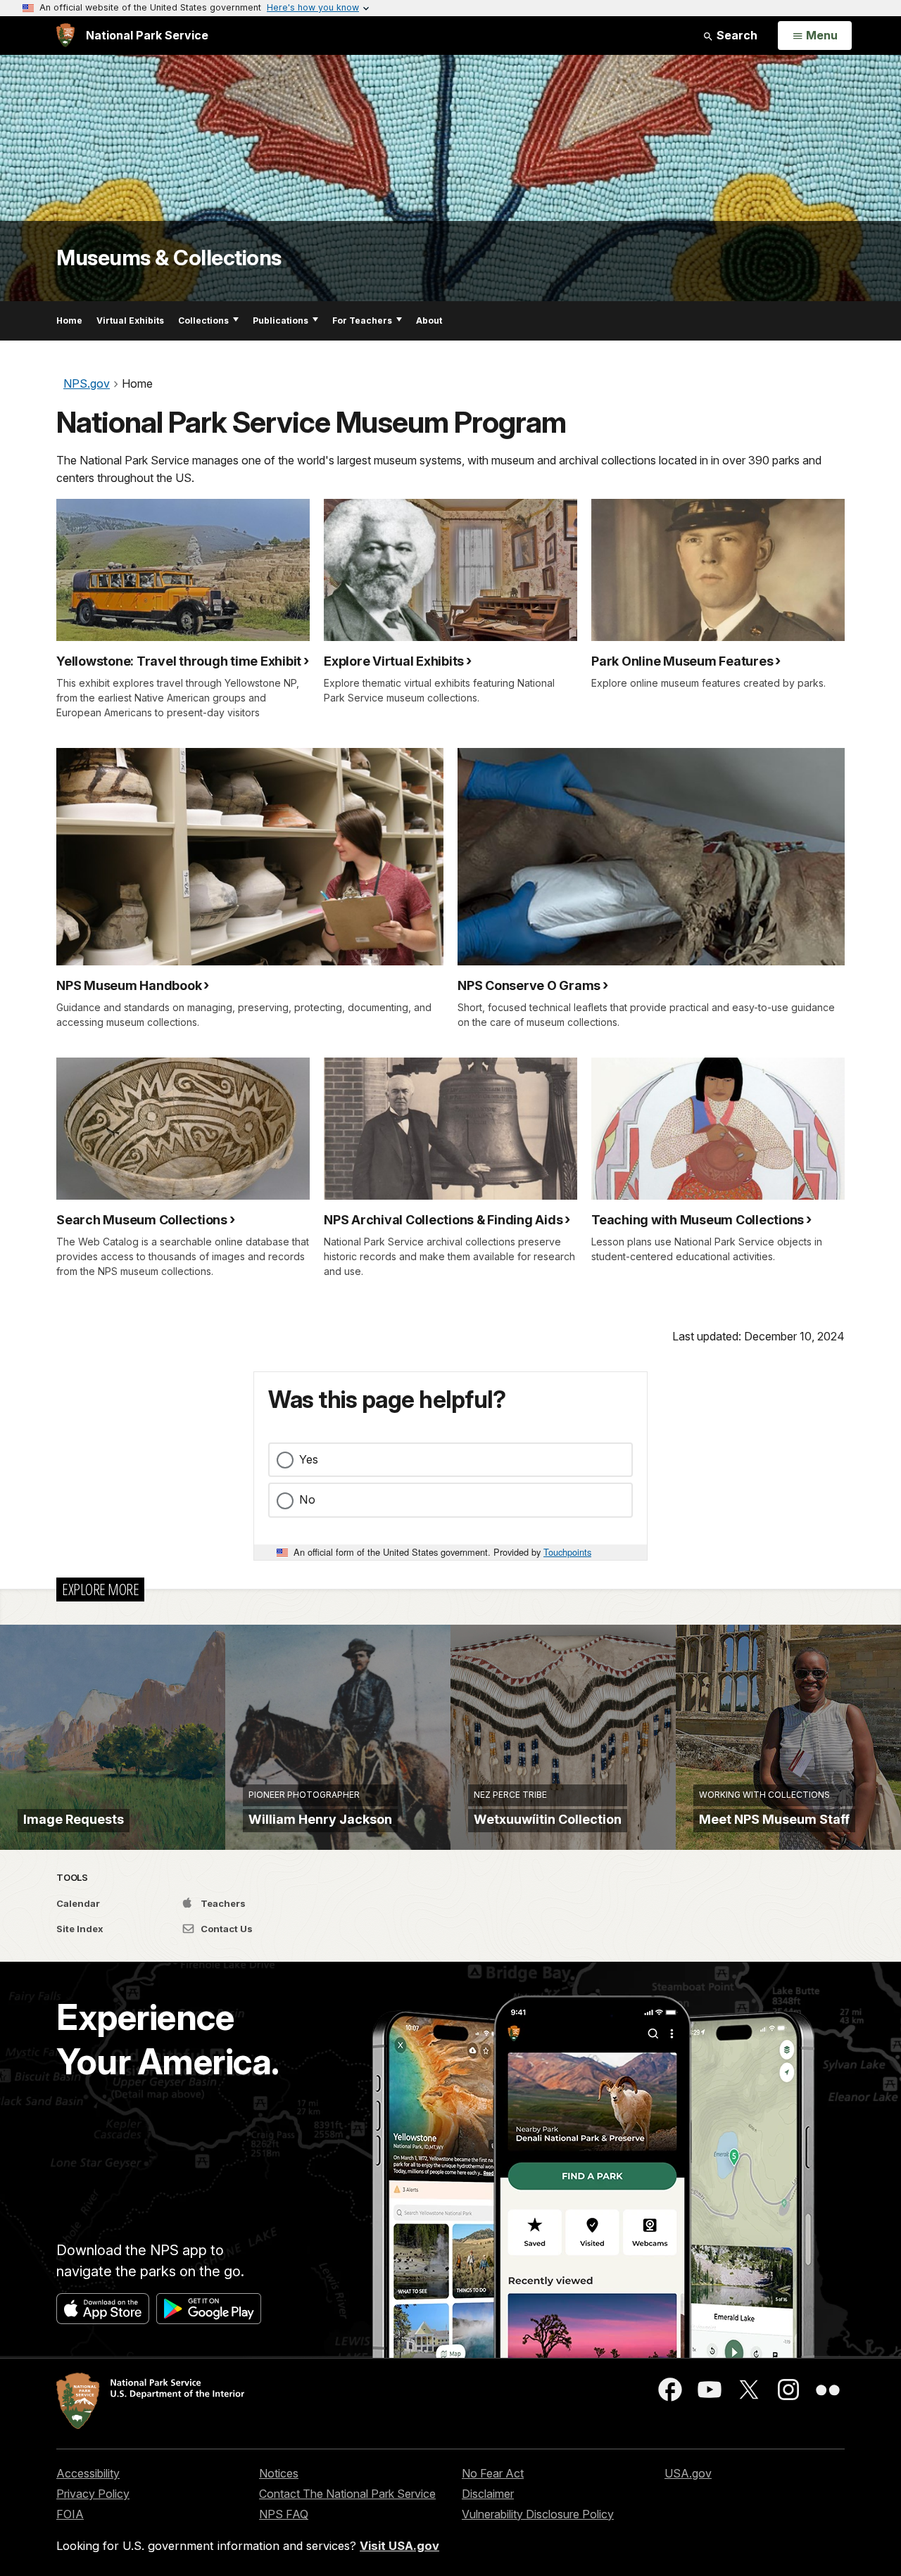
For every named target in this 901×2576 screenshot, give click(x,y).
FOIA (70, 2514)
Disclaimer (488, 2494)
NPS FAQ (284, 2514)
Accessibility (88, 2473)
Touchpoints (567, 1552)
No (307, 1499)
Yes (309, 1459)
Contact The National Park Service (347, 2494)
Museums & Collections (169, 258)
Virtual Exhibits (130, 321)
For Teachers (362, 321)
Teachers (222, 1903)
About (429, 321)
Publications (281, 321)
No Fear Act (493, 2473)
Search (736, 35)
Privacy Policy (93, 2494)
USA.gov (688, 2473)
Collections (203, 321)
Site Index (80, 1929)
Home (69, 321)
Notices (279, 2473)
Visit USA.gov (399, 2546)
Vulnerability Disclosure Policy (538, 2514)
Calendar (78, 1903)
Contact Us (226, 1929)
